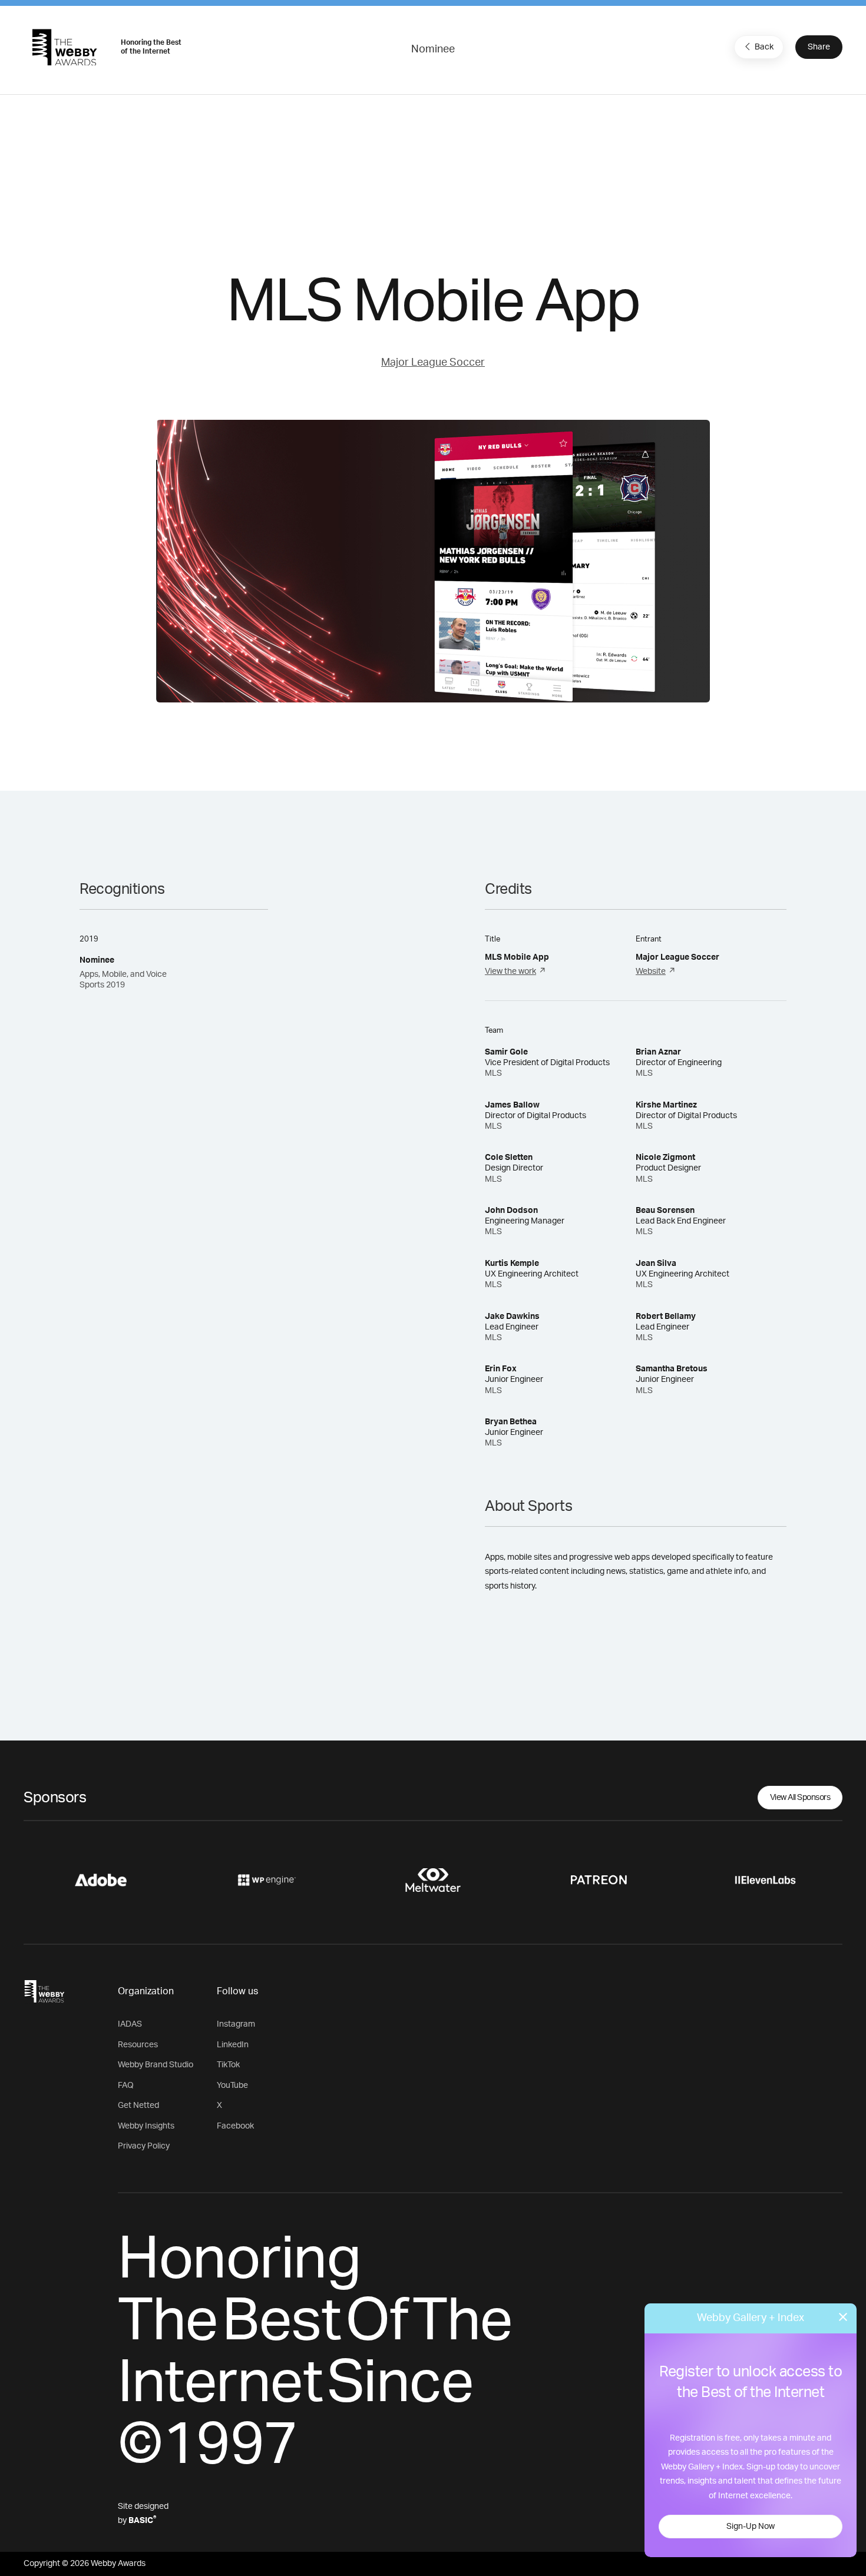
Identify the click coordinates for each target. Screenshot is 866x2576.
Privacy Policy (144, 2146)
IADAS (130, 2024)
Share (819, 47)
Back (764, 47)
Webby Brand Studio (156, 2065)
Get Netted (138, 2106)
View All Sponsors (800, 1798)
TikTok (228, 2065)
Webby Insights (146, 2126)
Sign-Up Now (751, 2527)
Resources (138, 2045)
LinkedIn (233, 2045)
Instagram (236, 2024)
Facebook (235, 2126)
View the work (510, 972)
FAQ (126, 2086)
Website (651, 972)
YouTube (232, 2086)
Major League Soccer (433, 363)
